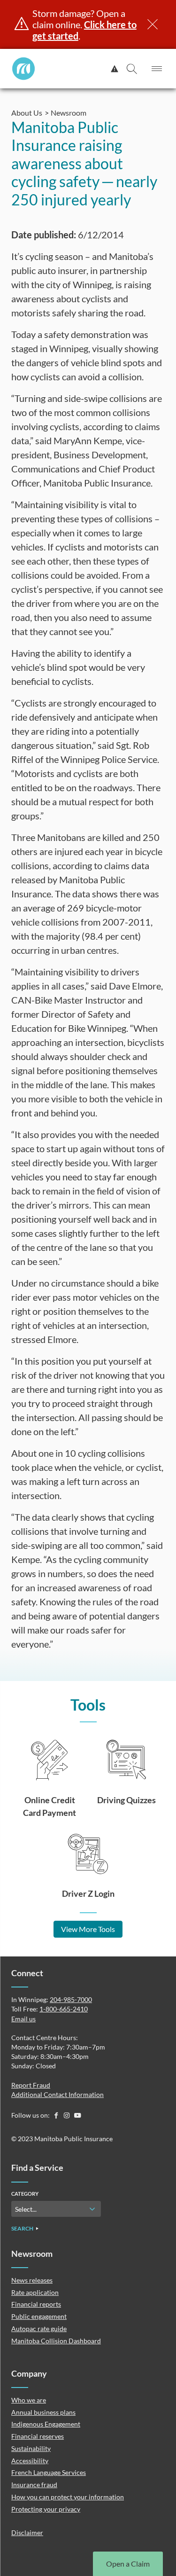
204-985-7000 (71, 1999)
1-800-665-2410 (64, 2009)
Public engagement (39, 2316)
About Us (27, 113)
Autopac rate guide (39, 2329)
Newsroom (69, 113)
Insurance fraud (34, 2485)
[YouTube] (77, 2115)
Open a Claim (128, 2564)
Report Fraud (31, 2085)
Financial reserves (38, 2436)
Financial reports (36, 2304)
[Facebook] (57, 2115)
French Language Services (49, 2472)
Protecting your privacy (46, 2509)
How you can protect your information (68, 2497)
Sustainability (31, 2448)
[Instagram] (67, 2115)
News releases (32, 2280)
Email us (23, 2019)
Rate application (35, 2292)
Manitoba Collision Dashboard (56, 2341)
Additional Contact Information (57, 2094)
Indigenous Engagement (46, 2424)
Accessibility (30, 2461)
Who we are (29, 2400)
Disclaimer (27, 2533)
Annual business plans (43, 2412)
